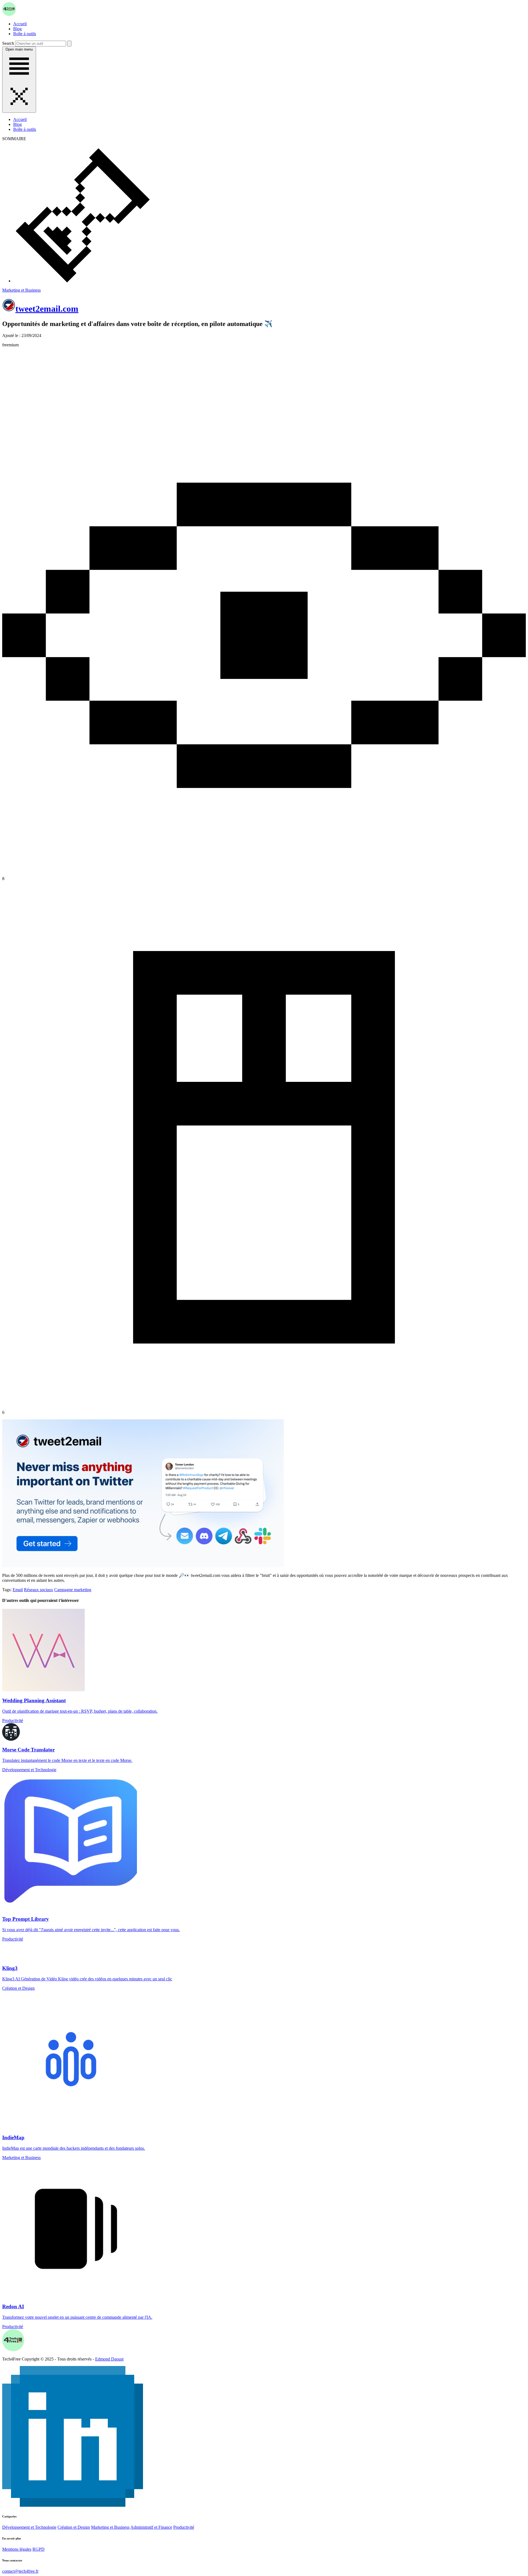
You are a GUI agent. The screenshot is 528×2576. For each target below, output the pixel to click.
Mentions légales (17, 2549)
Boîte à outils (25, 34)
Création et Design (74, 2527)
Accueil (20, 24)
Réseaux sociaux (38, 1590)
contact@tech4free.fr (20, 2571)
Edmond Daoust (109, 2359)
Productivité (184, 2527)
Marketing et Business (21, 290)
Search (8, 43)
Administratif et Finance (151, 2527)
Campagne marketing (73, 1590)
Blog (17, 29)
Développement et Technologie (29, 2527)
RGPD (38, 2549)
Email (18, 1590)
